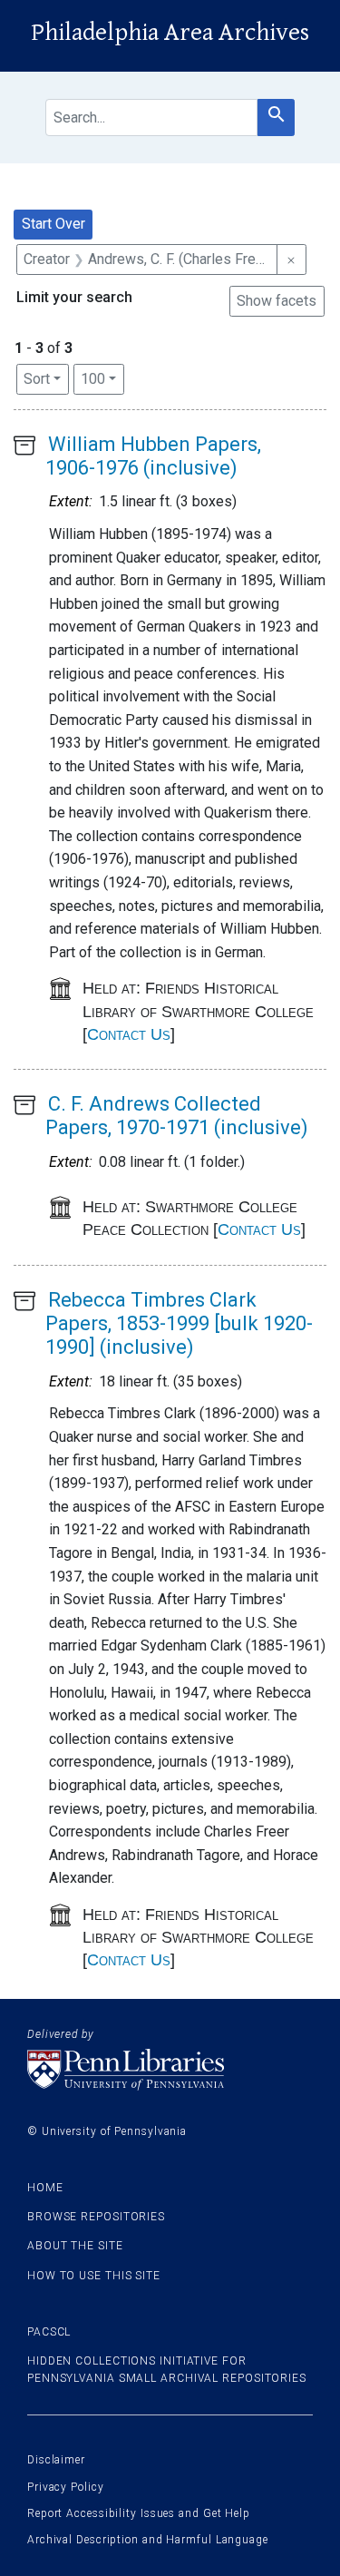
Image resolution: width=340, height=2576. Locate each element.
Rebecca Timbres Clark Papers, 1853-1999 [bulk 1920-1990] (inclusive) (179, 1324)
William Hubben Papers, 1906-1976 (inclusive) (153, 456)
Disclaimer (56, 2460)
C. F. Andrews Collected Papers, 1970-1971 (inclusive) (177, 1116)
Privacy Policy (66, 2487)
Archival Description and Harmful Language (148, 2540)
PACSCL (49, 2332)
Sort (37, 379)
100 (102, 378)
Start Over (53, 224)
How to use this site (94, 2276)
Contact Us (129, 1034)
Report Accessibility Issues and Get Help (139, 2513)
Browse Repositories (96, 2217)
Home (45, 2188)
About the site (75, 2246)
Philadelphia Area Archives (170, 33)
